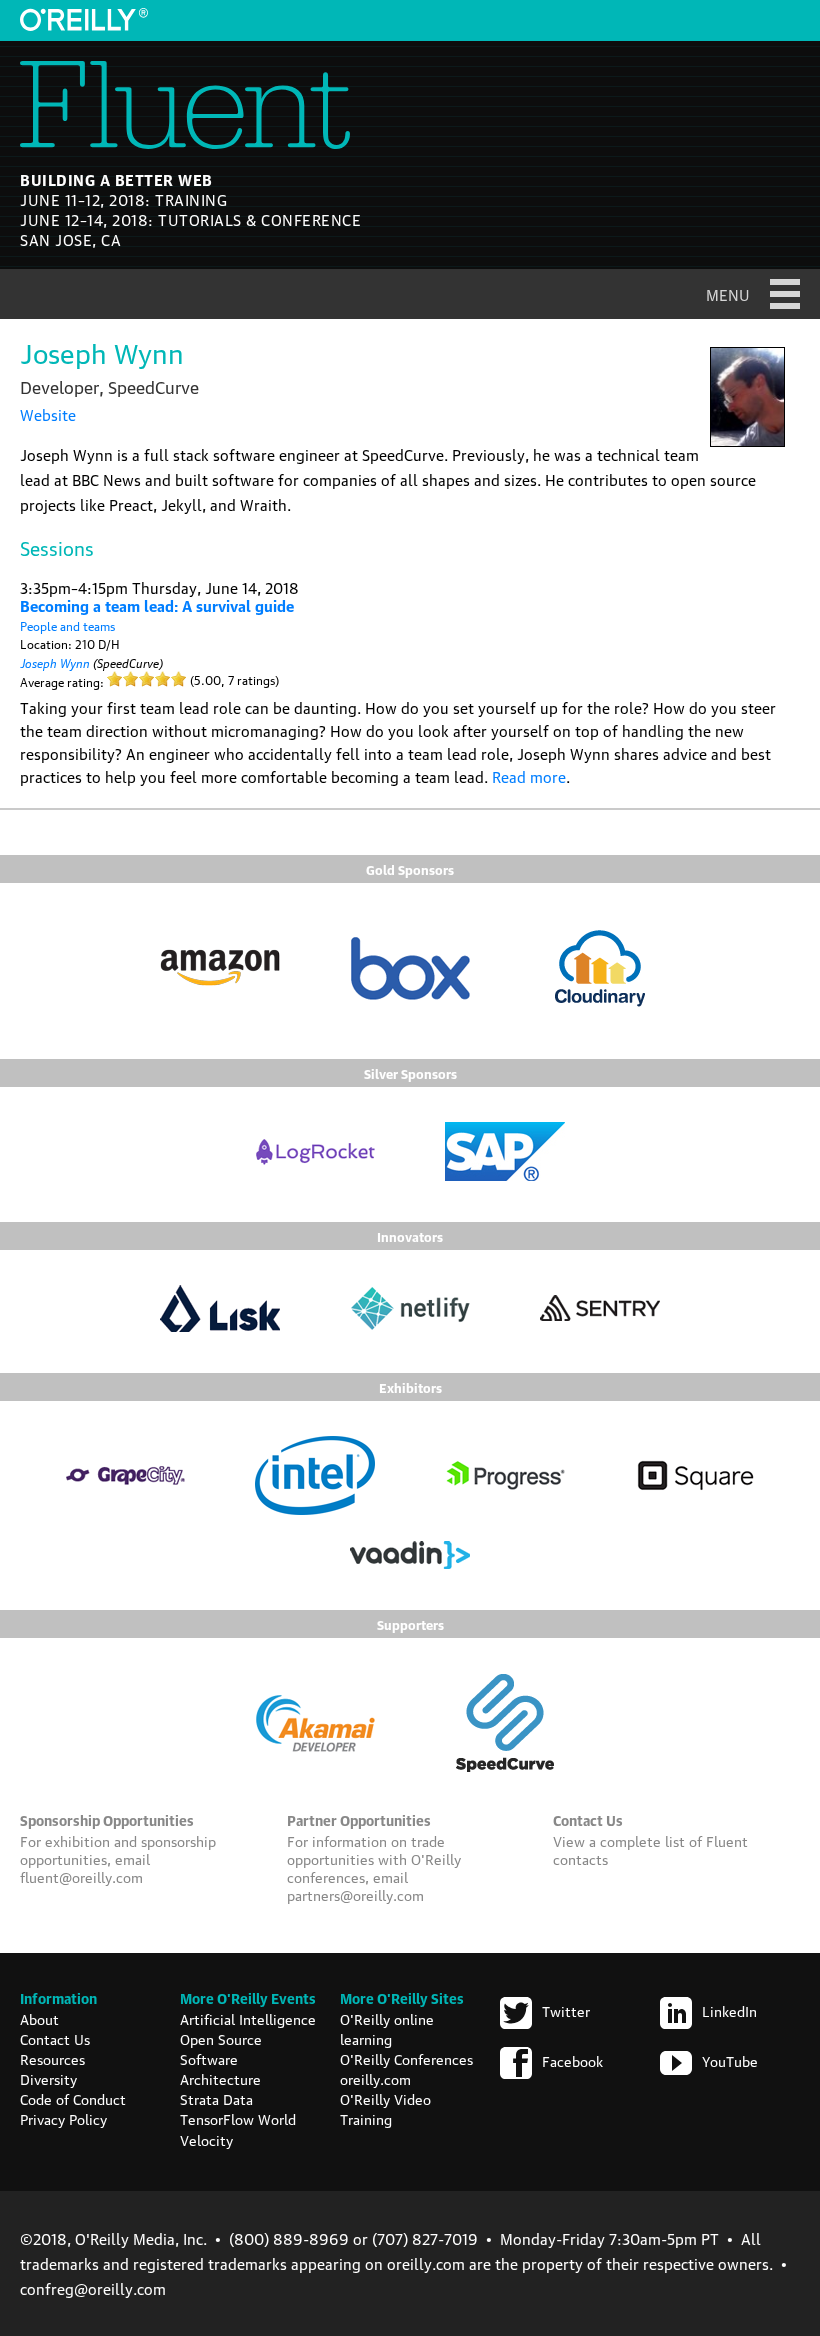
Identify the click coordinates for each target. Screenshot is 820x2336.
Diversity (48, 2078)
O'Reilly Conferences (406, 2058)
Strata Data (216, 2098)
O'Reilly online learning (387, 2028)
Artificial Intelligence (248, 2018)
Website (48, 414)
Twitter (566, 2010)
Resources (52, 2058)
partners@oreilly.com (355, 1894)
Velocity (206, 2139)
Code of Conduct (73, 2098)
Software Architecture (220, 2068)
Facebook (572, 2060)
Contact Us (55, 2038)
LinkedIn (729, 2010)
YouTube (730, 2060)
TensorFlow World (238, 2118)
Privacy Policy (63, 2118)
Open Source (221, 2038)
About (39, 2018)
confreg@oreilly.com (93, 2288)
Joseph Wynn (55, 661)
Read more (529, 776)
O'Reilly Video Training (385, 2108)
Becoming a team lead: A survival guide (157, 605)
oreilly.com (375, 2078)
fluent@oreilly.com (81, 1876)
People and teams (67, 625)
